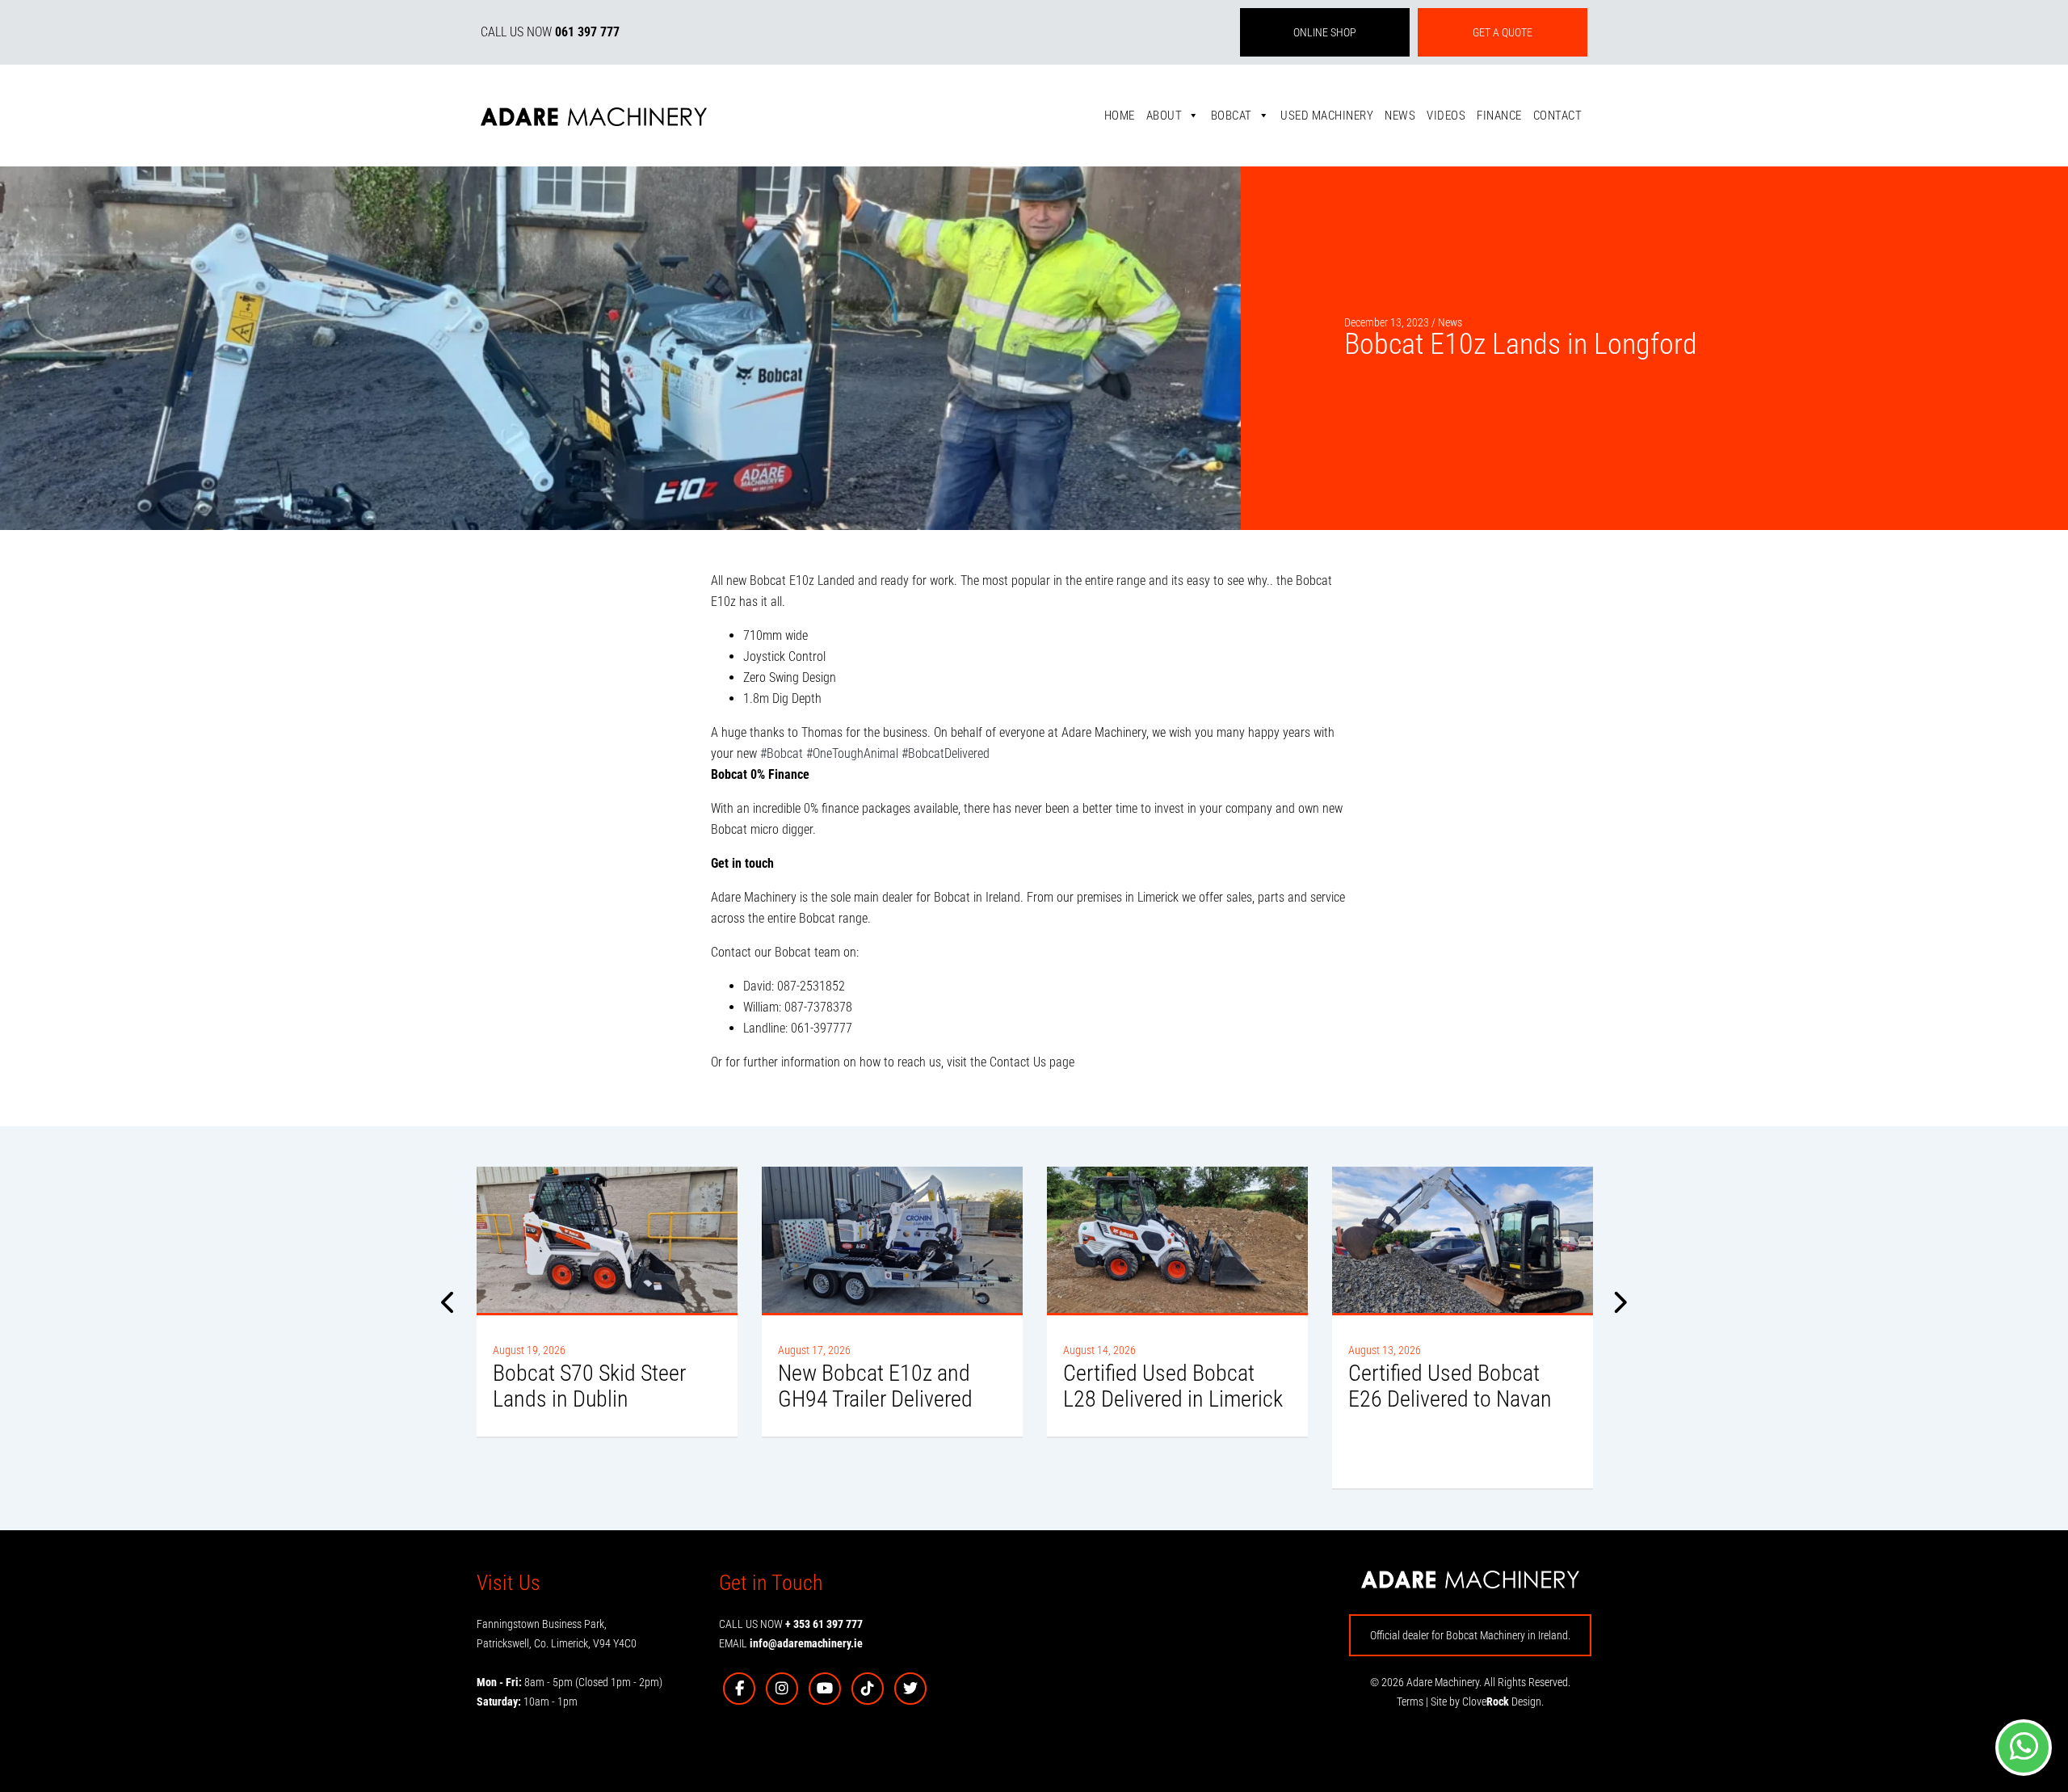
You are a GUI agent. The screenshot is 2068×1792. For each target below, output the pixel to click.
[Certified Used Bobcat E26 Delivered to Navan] (1463, 1240)
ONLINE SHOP (1325, 32)
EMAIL (791, 1643)
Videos (1446, 116)
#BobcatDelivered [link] (946, 753)
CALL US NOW (550, 32)
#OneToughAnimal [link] (852, 753)
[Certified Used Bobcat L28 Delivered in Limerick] (1177, 1240)
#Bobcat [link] (782, 753)
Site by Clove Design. (1487, 1702)
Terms (1410, 1702)
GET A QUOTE (1503, 32)
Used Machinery (1327, 116)
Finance (1499, 116)
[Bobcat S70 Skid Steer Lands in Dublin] (607, 1240)
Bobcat (1232, 116)
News (1400, 116)
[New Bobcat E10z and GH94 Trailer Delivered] (892, 1240)
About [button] (1164, 116)
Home (1120, 116)
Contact (1558, 116)
